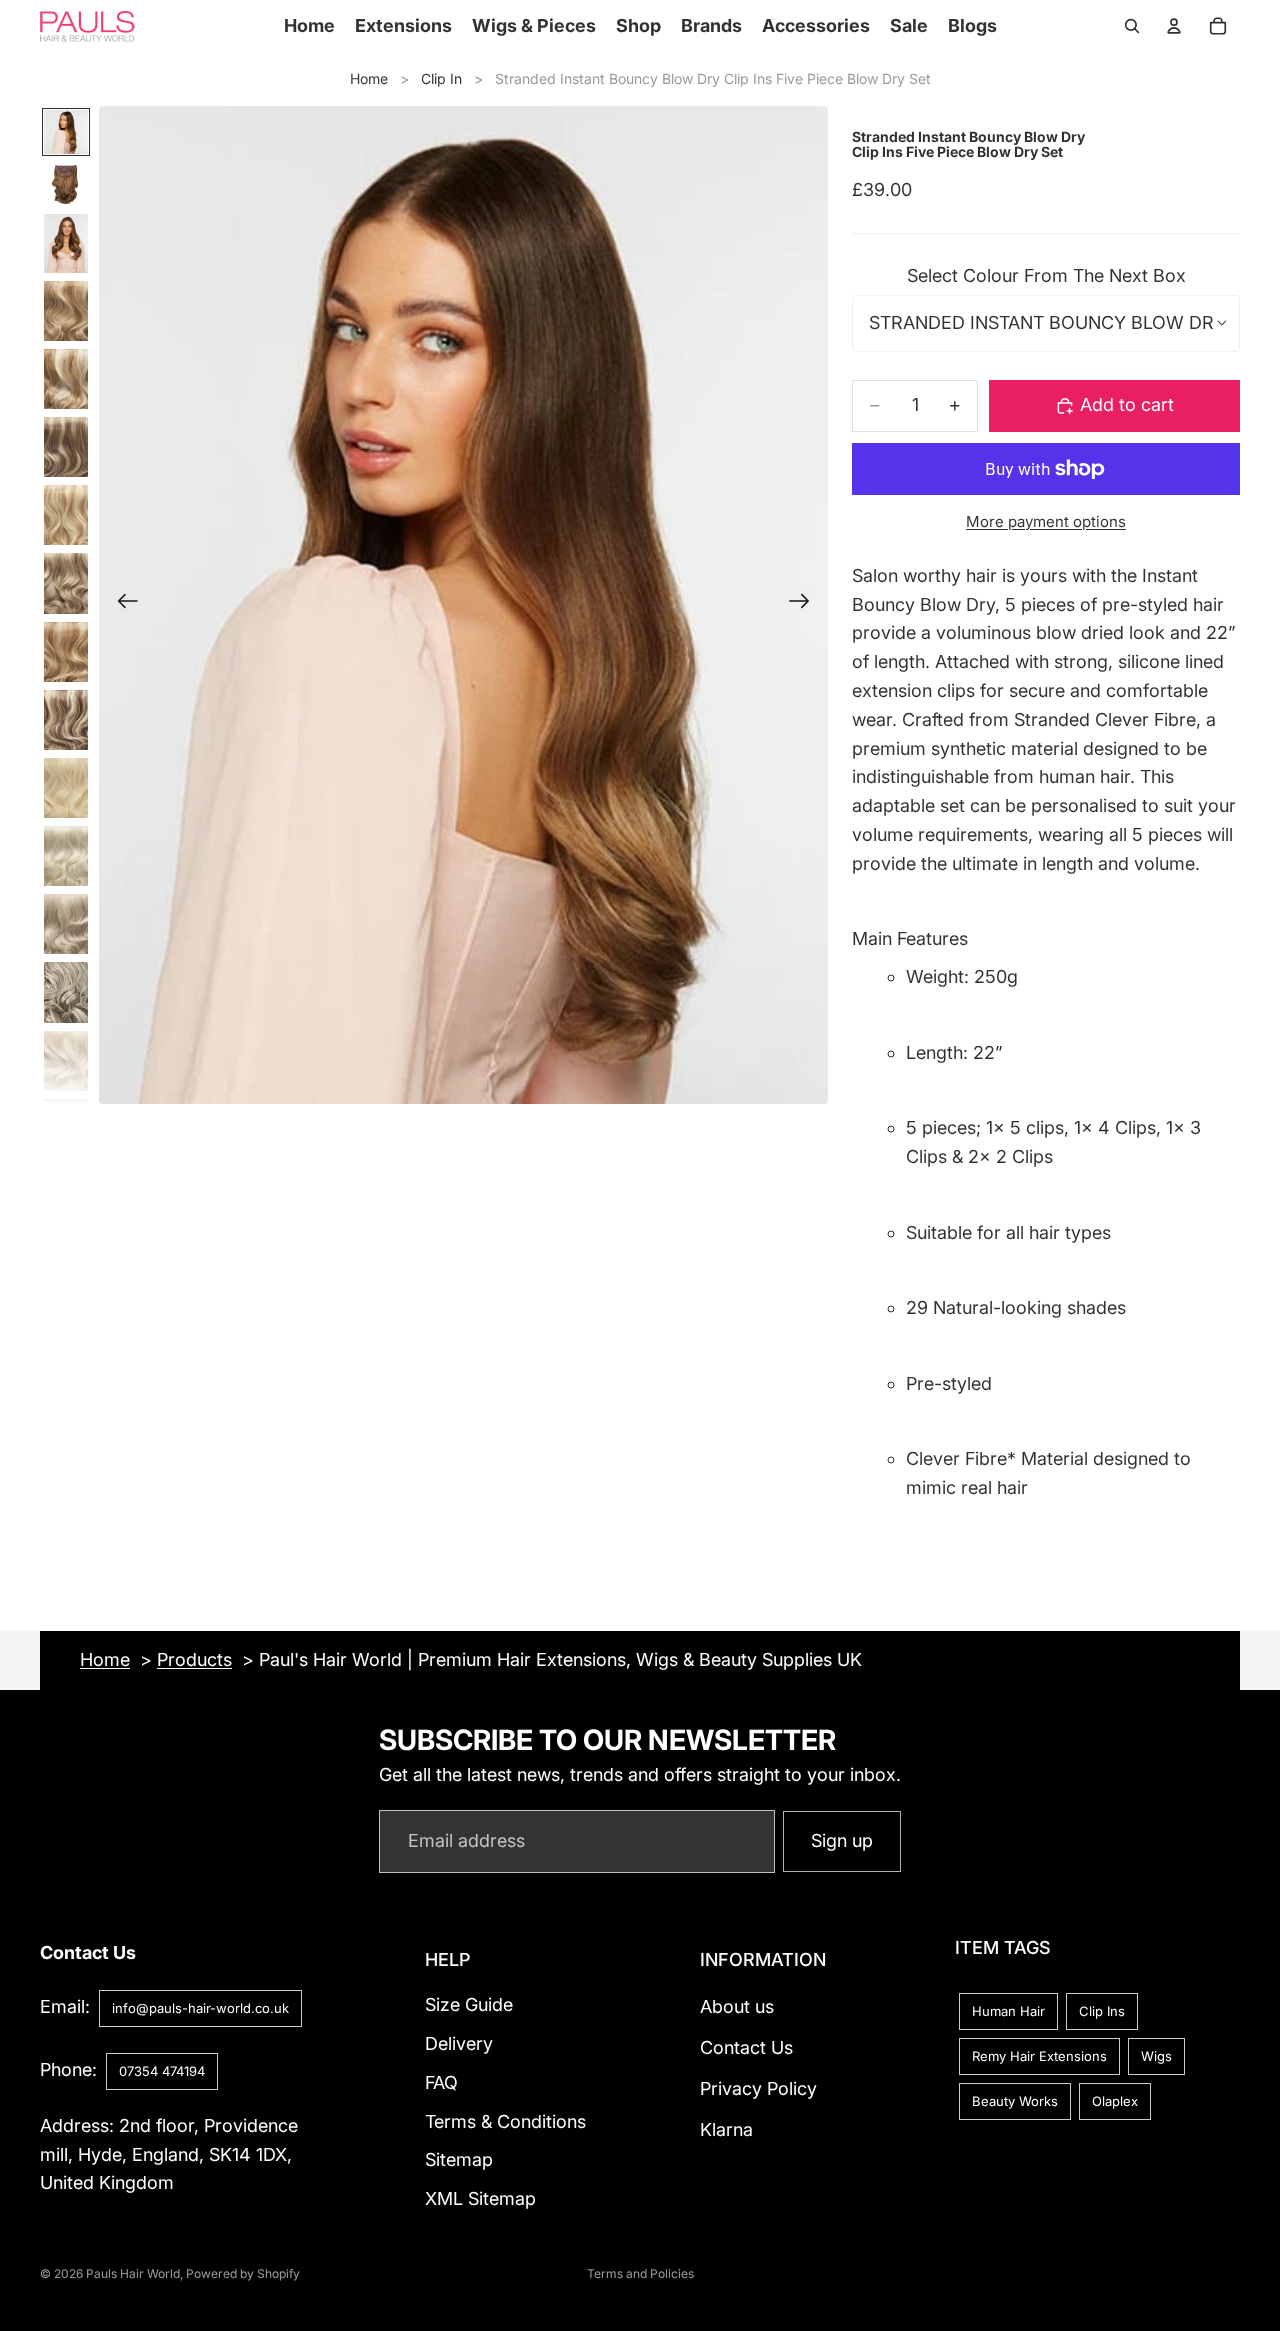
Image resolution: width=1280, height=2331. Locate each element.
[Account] (1174, 26)
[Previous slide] (121, 605)
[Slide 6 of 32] (66, 447)
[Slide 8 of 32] (66, 583)
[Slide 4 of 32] (66, 311)
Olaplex (1115, 2101)
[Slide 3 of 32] (66, 243)
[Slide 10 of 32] (66, 720)
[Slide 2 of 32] (66, 184)
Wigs (1156, 2056)
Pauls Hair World (133, 2273)
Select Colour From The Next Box (1046, 275)
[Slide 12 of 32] (66, 856)
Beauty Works (1015, 2101)
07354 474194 (162, 2071)
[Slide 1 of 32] (66, 132)
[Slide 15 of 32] (66, 1061)
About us (737, 2006)
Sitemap (459, 2160)
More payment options (1046, 521)
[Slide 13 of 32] (66, 924)
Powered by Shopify (243, 2273)
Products (194, 1659)
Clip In (441, 78)
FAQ (441, 2082)
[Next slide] (805, 605)
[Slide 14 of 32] (66, 992)
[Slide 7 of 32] (66, 515)
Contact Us (746, 2047)
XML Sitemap (480, 2198)
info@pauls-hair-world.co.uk (200, 2008)
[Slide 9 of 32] (66, 652)
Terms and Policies (640, 2273)
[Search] (1132, 26)
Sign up (842, 1840)
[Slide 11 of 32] (66, 788)
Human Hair (1008, 2011)
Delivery (459, 2043)
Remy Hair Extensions (1039, 2056)
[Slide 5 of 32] (66, 379)
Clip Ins (1102, 2011)
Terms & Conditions (505, 2121)
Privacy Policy (758, 2088)
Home (369, 78)
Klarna (726, 2129)
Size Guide (469, 2004)
